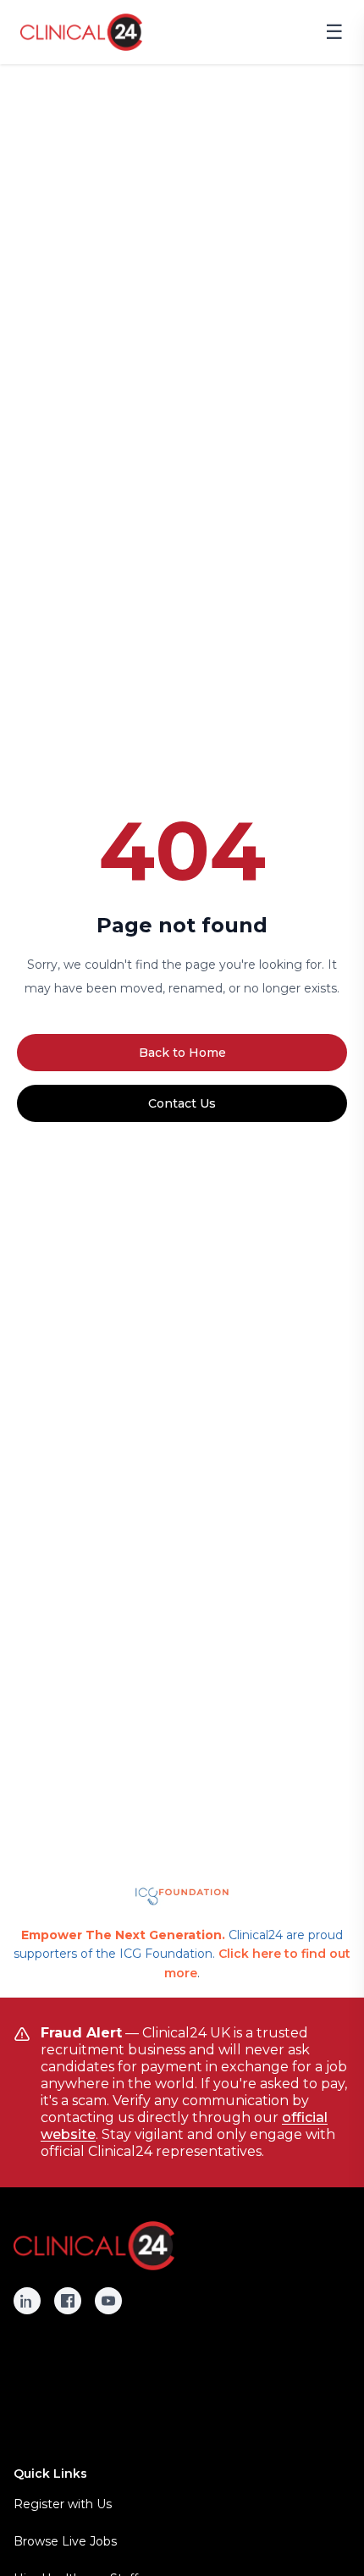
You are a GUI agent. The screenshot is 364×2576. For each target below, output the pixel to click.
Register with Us (63, 2504)
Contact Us (182, 1103)
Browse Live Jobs (65, 2541)
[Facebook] (68, 2301)
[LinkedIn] (27, 2301)
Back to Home (182, 1053)
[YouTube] (108, 2301)
